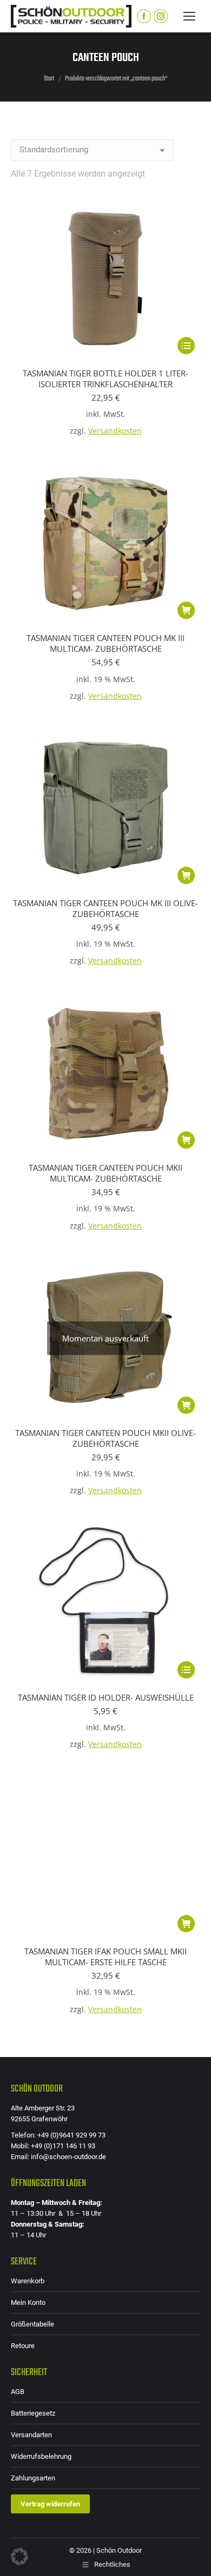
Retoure (23, 2346)
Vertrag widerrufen (50, 2504)
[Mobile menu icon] (189, 16)
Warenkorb (28, 2281)
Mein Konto (28, 2302)
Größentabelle (32, 2324)
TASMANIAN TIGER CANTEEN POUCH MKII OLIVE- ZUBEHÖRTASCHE (105, 1438)
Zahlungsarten (33, 2478)
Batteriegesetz (33, 2413)
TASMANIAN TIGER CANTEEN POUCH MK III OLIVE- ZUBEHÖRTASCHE (105, 908)
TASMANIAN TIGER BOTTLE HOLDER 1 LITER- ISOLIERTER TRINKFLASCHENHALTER (105, 379)
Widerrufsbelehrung (41, 2456)
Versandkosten (115, 431)
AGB (18, 2392)
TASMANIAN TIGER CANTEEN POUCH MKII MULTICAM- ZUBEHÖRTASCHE (105, 1173)
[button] (186, 610)
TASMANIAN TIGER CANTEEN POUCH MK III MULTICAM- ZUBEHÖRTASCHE (105, 643)
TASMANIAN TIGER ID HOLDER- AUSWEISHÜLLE (106, 1697)
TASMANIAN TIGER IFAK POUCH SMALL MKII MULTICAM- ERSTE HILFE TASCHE (105, 1957)
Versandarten (31, 2435)
